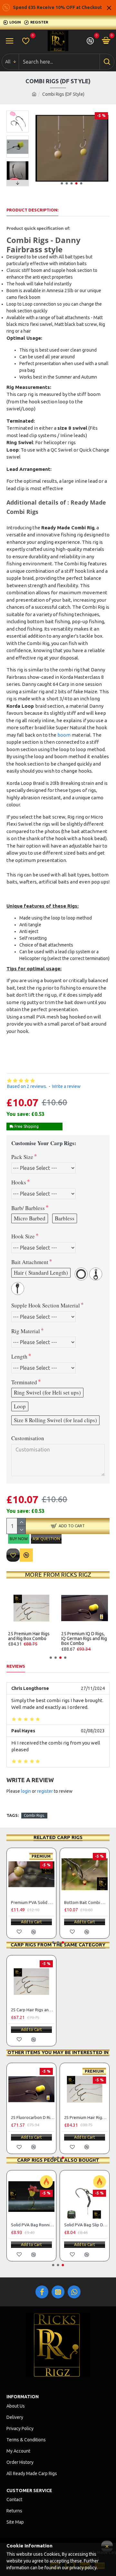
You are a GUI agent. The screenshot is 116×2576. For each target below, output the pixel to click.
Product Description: (32, 210)
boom (64, 735)
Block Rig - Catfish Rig (32, 2117)
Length (19, 1356)
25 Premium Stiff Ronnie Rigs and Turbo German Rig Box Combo (84, 1639)
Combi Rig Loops (80, 1902)
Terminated (24, 1382)
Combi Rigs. (34, 1815)
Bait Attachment (30, 1262)
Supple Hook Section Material (46, 1305)
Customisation (28, 1438)
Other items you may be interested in (58, 2052)
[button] (62, 183)
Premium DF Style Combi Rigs (33, 1902)
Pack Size (22, 1157)
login (26, 1791)
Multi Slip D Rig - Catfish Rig (86, 2117)
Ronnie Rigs (75, 2225)
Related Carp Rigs (58, 1837)
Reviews (16, 1666)
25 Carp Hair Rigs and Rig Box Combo (33, 2010)
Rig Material (26, 1331)
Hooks (19, 1182)
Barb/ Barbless (28, 1208)
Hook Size (23, 1236)
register (45, 1791)
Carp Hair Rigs (24, 2225)
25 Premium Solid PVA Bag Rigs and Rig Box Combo (30, 1639)
